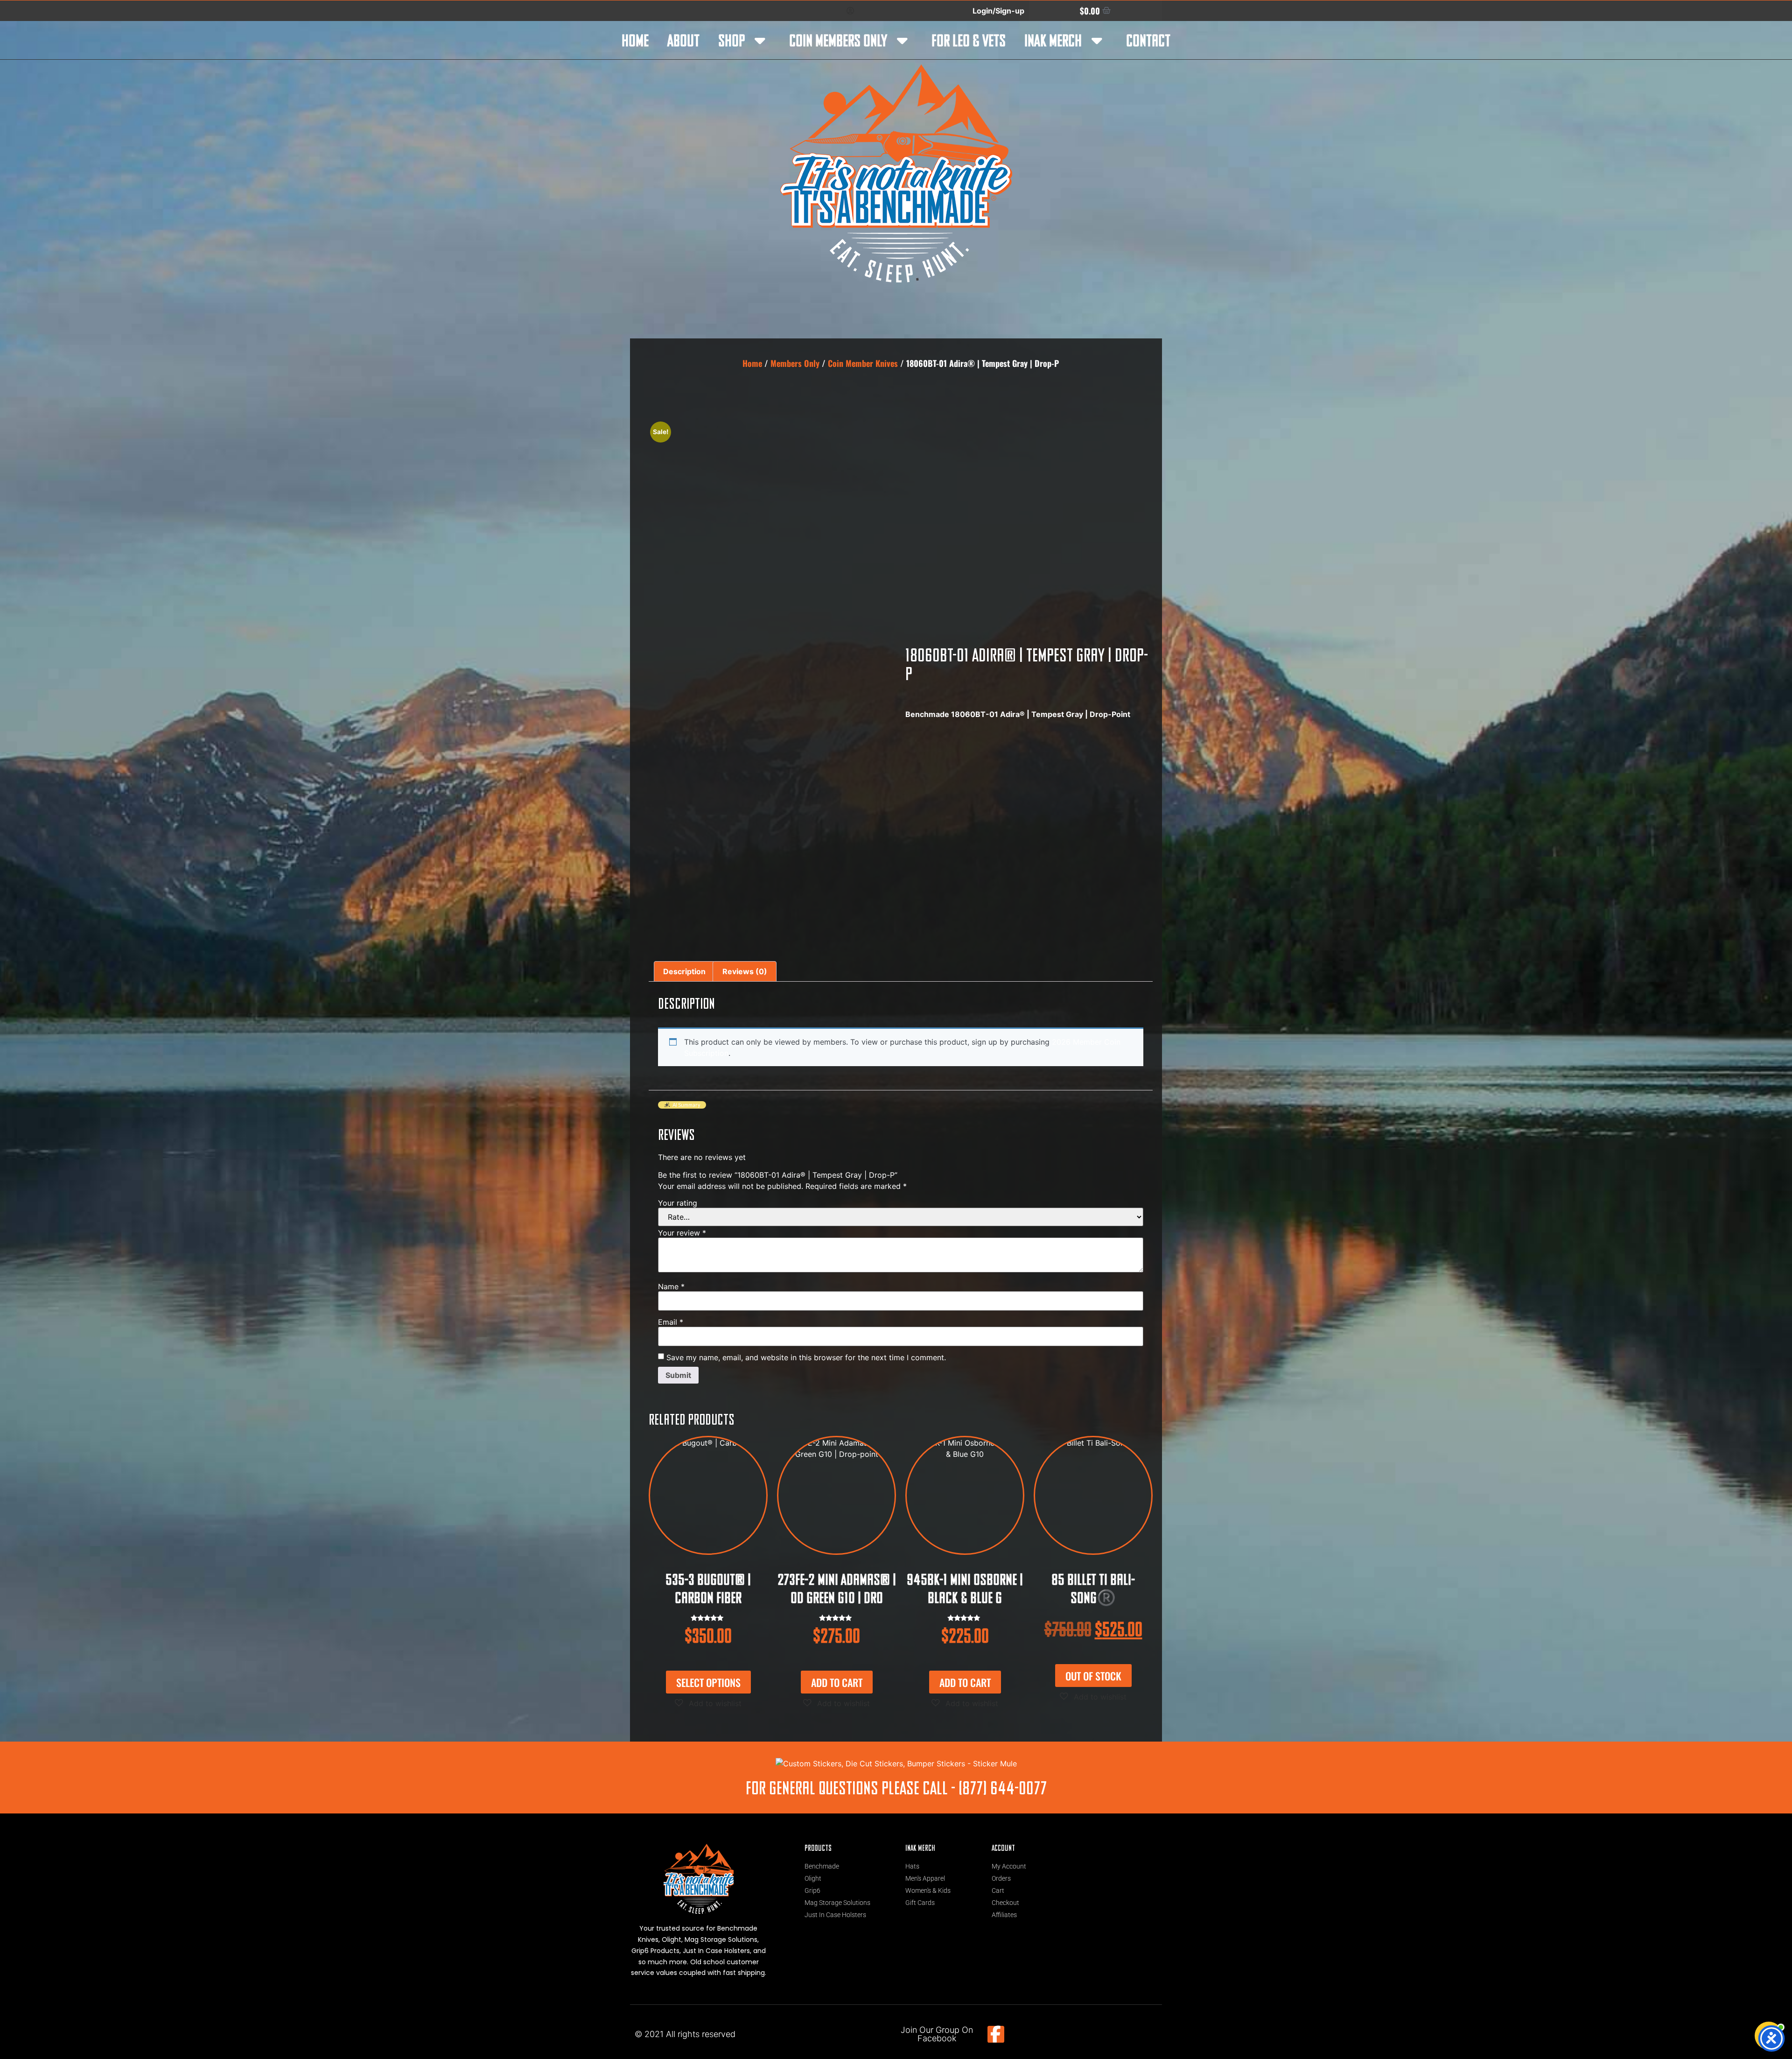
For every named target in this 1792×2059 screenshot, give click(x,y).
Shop (731, 40)
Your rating (678, 1203)
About (683, 40)
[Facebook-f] (996, 2034)
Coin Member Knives (863, 363)
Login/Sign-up (998, 11)
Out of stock (1093, 1676)
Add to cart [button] (837, 1682)
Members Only (795, 363)
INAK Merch (1053, 40)
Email (671, 1322)
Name (671, 1286)
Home (635, 40)
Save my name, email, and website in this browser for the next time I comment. (806, 1357)
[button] (708, 1703)
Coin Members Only (838, 40)
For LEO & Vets (969, 40)
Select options (708, 1682)
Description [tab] (684, 971)
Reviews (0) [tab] (745, 971)
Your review (682, 1233)
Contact (1148, 40)
